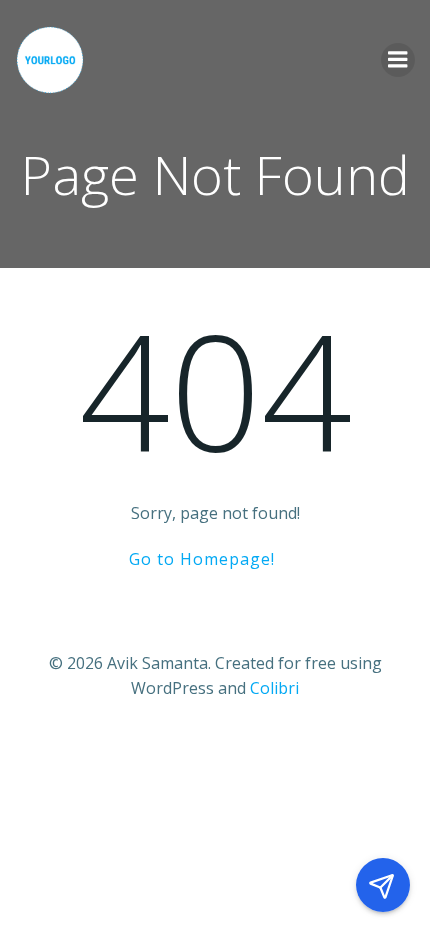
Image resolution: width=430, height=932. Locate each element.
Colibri (274, 688)
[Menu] (398, 60)
